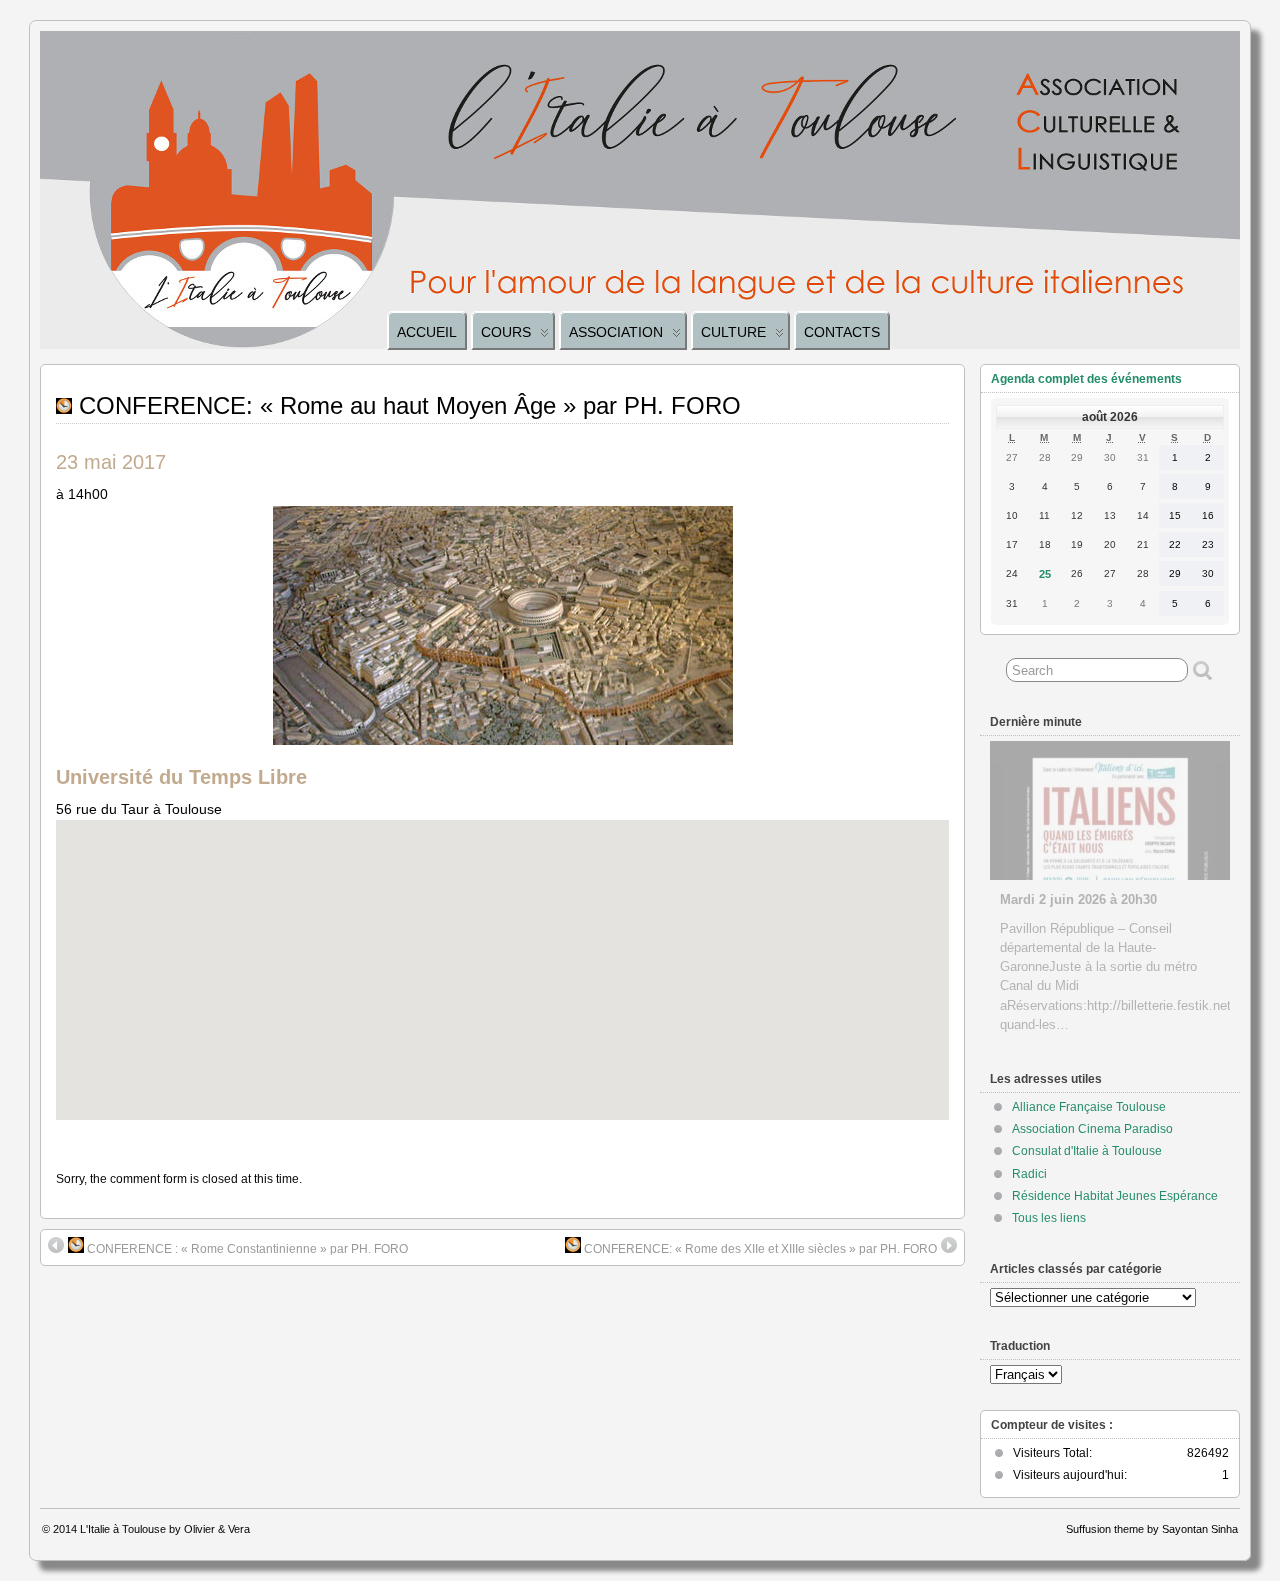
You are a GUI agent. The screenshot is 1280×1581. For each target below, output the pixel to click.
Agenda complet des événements (1086, 379)
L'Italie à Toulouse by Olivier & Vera (165, 1529)
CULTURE (733, 332)
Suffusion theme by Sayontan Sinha (1152, 1529)
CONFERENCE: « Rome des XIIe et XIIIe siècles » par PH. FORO (759, 1249)
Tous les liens (1049, 1218)
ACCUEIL (427, 332)
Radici (1029, 1174)
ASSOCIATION (616, 332)
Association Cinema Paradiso (1092, 1129)
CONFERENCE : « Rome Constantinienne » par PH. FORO (246, 1249)
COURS (506, 332)
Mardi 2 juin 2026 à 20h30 (1078, 899)
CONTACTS (842, 332)
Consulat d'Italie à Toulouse (1087, 1151)
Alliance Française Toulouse (1089, 1107)
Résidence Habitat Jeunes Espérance (1115, 1196)
